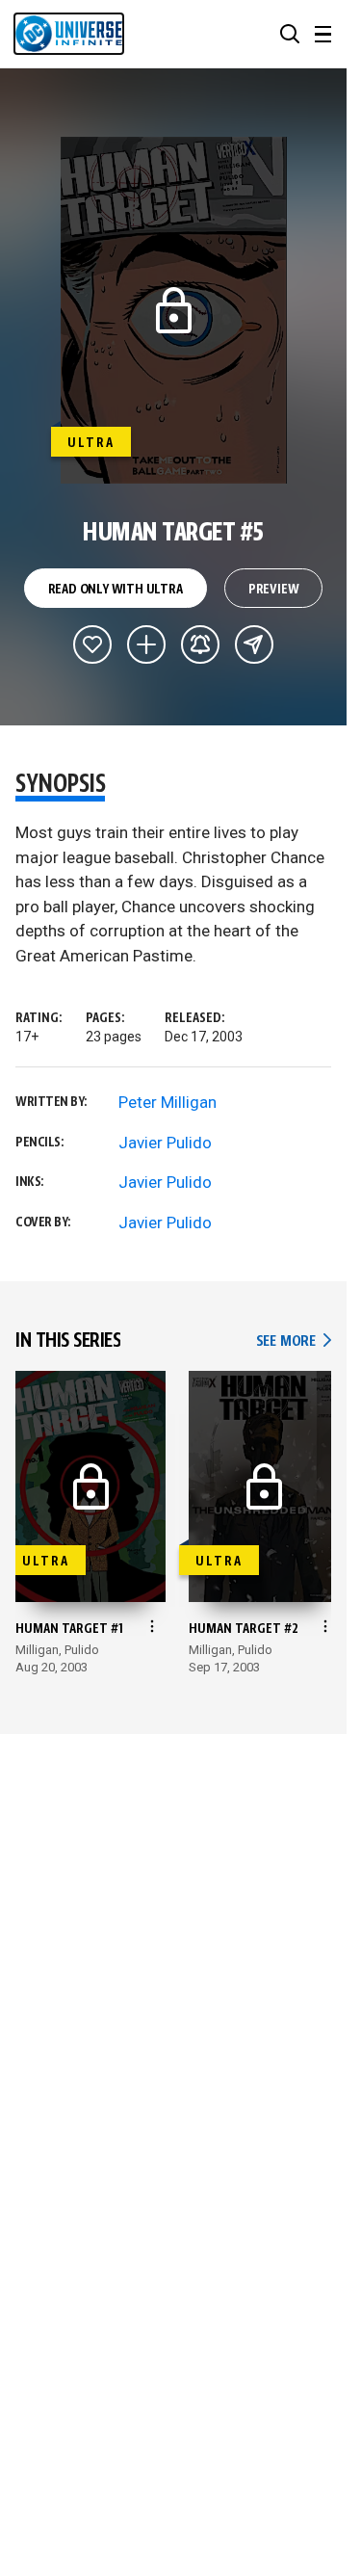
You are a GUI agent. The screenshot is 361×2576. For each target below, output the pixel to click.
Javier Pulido (165, 1143)
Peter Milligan (168, 1102)
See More (294, 1341)
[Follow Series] (200, 644)
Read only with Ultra (116, 590)
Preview (274, 590)
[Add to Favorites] (92, 644)
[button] (290, 34)
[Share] (254, 644)
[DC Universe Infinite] (69, 34)
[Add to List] (146, 644)
